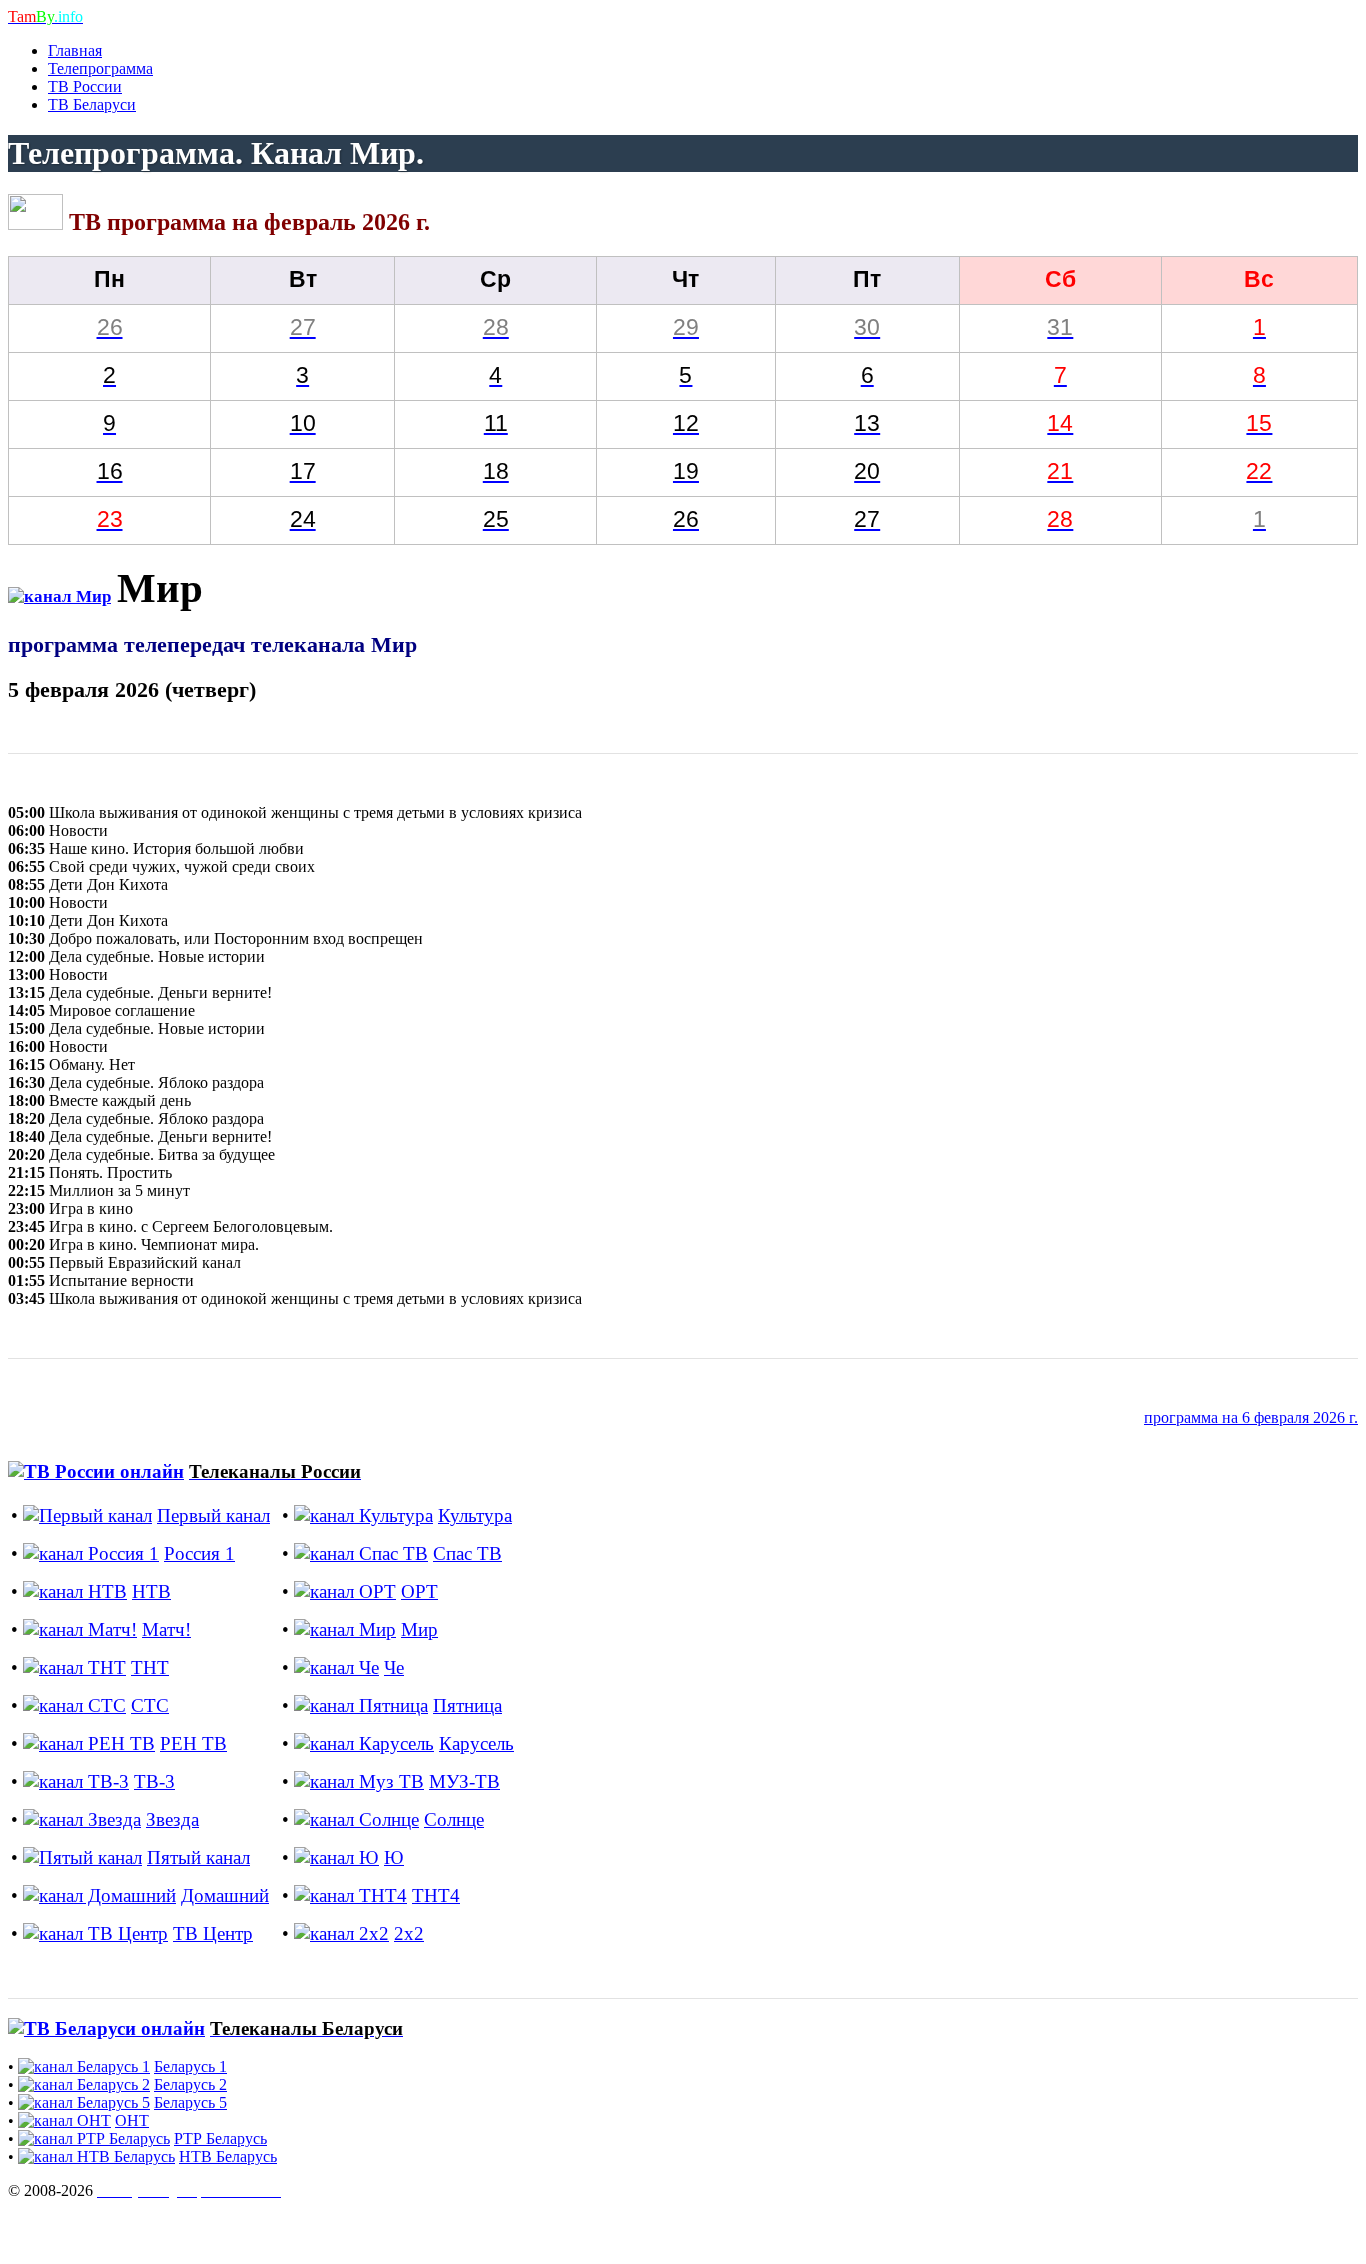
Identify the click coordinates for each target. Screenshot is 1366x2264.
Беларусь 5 (190, 2102)
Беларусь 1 (190, 2066)
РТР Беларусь (220, 2138)
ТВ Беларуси (92, 104)
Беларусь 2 (190, 2084)
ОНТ (132, 2120)
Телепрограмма (100, 68)
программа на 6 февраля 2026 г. (1251, 1417)
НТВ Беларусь (228, 2156)
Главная (75, 50)
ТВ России (85, 86)
